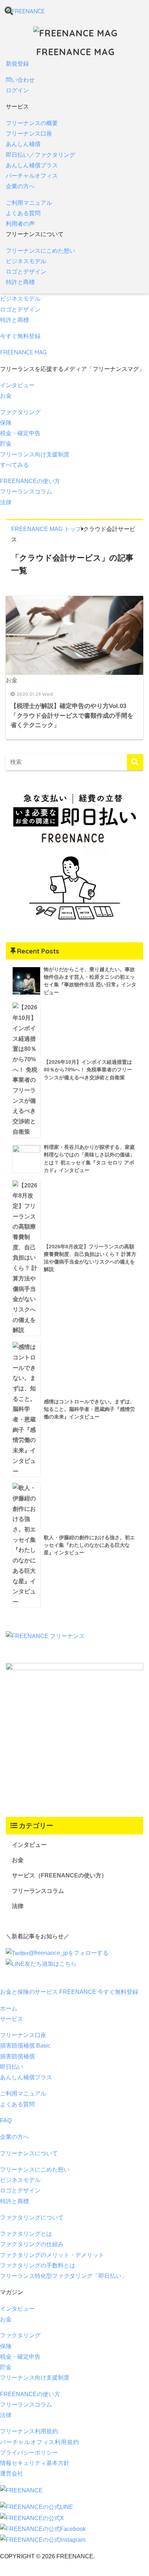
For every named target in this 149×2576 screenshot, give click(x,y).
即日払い (12, 2067)
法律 (6, 502)
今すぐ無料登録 (20, 336)
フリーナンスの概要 (32, 123)
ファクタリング (20, 412)
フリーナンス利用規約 (29, 2431)
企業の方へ (20, 186)
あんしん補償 (23, 144)
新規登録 (17, 64)
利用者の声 (20, 224)
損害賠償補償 (17, 2056)
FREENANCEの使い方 (30, 481)
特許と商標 (20, 282)
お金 (6, 396)
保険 (6, 423)
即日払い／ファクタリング (41, 155)
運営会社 (12, 2473)
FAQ (6, 2121)
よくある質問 (23, 213)
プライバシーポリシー (29, 2453)
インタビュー (17, 385)
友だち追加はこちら (51, 1964)
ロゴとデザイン (26, 272)
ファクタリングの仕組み (32, 2244)
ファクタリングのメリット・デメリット (52, 2255)
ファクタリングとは (26, 2234)
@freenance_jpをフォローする (69, 1953)
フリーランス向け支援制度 (35, 454)
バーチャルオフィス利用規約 (39, 2442)
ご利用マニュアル (29, 203)
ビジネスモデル (26, 261)
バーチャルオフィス (32, 176)
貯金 (6, 444)
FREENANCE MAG (75, 52)
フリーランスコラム (26, 492)
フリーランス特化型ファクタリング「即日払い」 (64, 2276)
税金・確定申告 (20, 433)
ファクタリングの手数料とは (38, 2265)
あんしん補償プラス (32, 165)
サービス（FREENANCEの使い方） (59, 1875)
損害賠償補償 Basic (25, 2046)
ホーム (9, 2008)
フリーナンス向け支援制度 (35, 2378)
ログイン (17, 90)
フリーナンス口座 (29, 134)
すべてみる (14, 465)
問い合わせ (20, 80)
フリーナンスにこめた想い (41, 251)
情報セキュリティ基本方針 (35, 2463)
